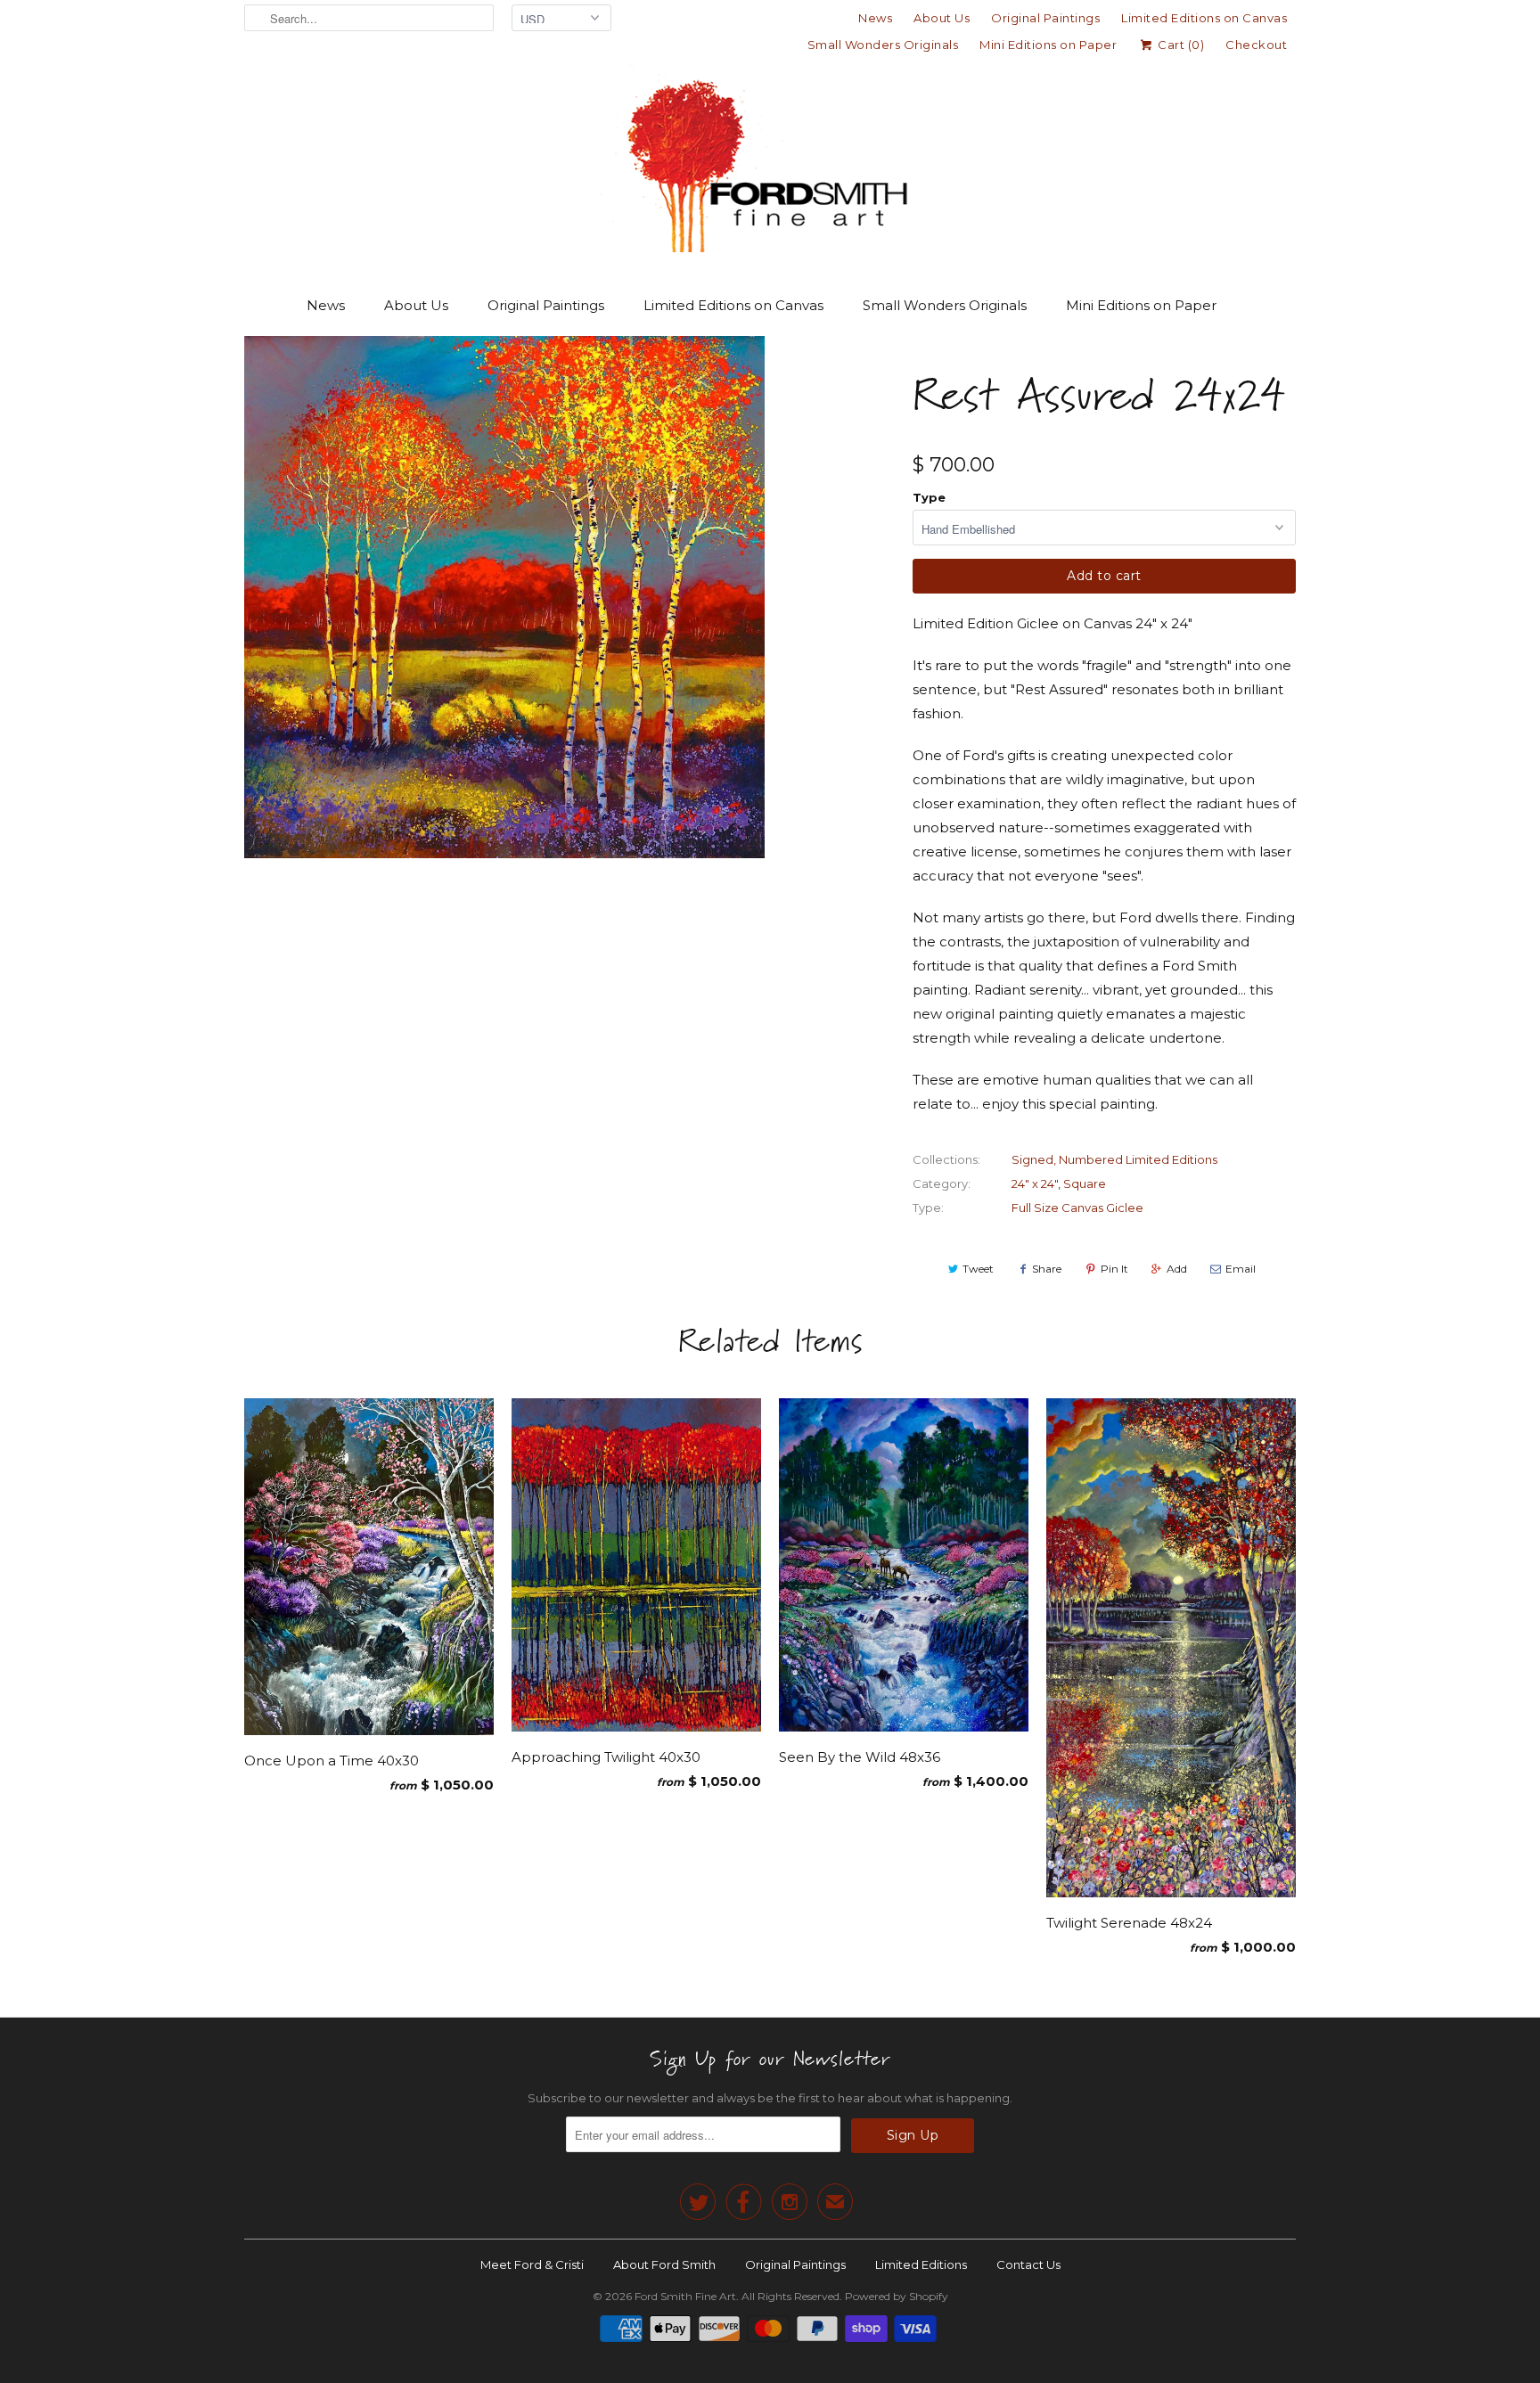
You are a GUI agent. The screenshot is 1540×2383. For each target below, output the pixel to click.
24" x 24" (1035, 1183)
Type (929, 497)
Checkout (1256, 45)
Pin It (1114, 1269)
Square (1085, 1183)
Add (1177, 1269)
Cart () (1180, 45)
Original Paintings (1045, 18)
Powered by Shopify (897, 2296)
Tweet (978, 1269)
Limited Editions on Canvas (1204, 18)
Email (1241, 1269)
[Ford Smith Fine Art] (770, 162)
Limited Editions (921, 2264)
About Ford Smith (664, 2264)
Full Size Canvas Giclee (1077, 1208)
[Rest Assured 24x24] (504, 597)
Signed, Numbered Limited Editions (1114, 1159)
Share (1047, 1269)
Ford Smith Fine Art (685, 2296)
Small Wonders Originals (883, 45)
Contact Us (1028, 2264)
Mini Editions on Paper (1048, 45)
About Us (942, 18)
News (875, 18)
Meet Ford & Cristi (532, 2264)
